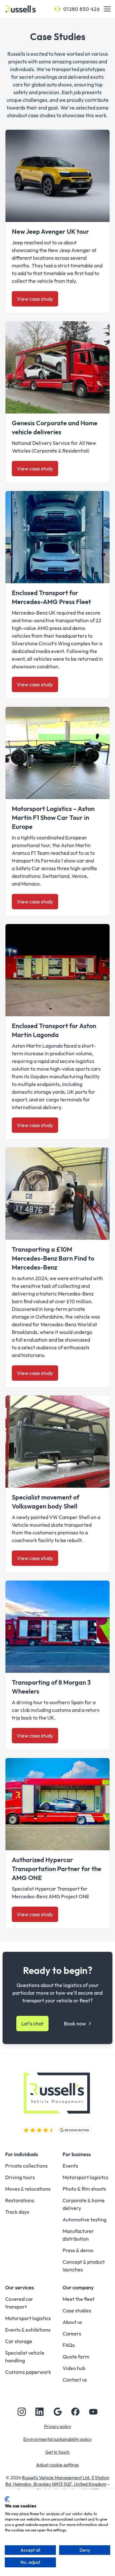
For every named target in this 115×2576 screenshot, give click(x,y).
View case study (35, 299)
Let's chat (32, 2024)
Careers (72, 2334)
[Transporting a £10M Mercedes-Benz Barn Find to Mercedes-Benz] (57, 1194)
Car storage (19, 2341)
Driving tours (20, 2177)
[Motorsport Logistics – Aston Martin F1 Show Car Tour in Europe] (57, 753)
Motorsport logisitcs (85, 2177)
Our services (19, 2287)
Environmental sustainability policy (57, 2439)
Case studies (77, 2310)
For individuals (22, 2154)
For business (77, 2154)
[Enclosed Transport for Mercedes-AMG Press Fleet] (57, 537)
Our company (78, 2287)
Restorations (20, 2200)
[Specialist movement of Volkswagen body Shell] (57, 1442)
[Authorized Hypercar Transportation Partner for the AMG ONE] (57, 1804)
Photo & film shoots (84, 2189)
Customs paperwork (28, 2372)
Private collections (26, 2166)
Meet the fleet (79, 2299)
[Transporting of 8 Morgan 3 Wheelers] (57, 1627)
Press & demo (78, 2250)
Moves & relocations (28, 2189)
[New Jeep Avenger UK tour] (57, 176)
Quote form (76, 2357)
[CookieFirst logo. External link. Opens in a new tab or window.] (7, 2499)
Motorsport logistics (28, 2318)
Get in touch (57, 2452)
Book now (75, 2024)
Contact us (75, 2380)
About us (72, 2322)
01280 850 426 (81, 9)
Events (70, 2166)
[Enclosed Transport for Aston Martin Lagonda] (57, 970)
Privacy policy (58, 2426)
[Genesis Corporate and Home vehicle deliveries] (57, 367)
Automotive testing (84, 2220)
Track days (17, 2212)
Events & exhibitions (28, 2330)
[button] (107, 9)
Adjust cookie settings (57, 2465)
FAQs (69, 2345)
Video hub (74, 2368)
